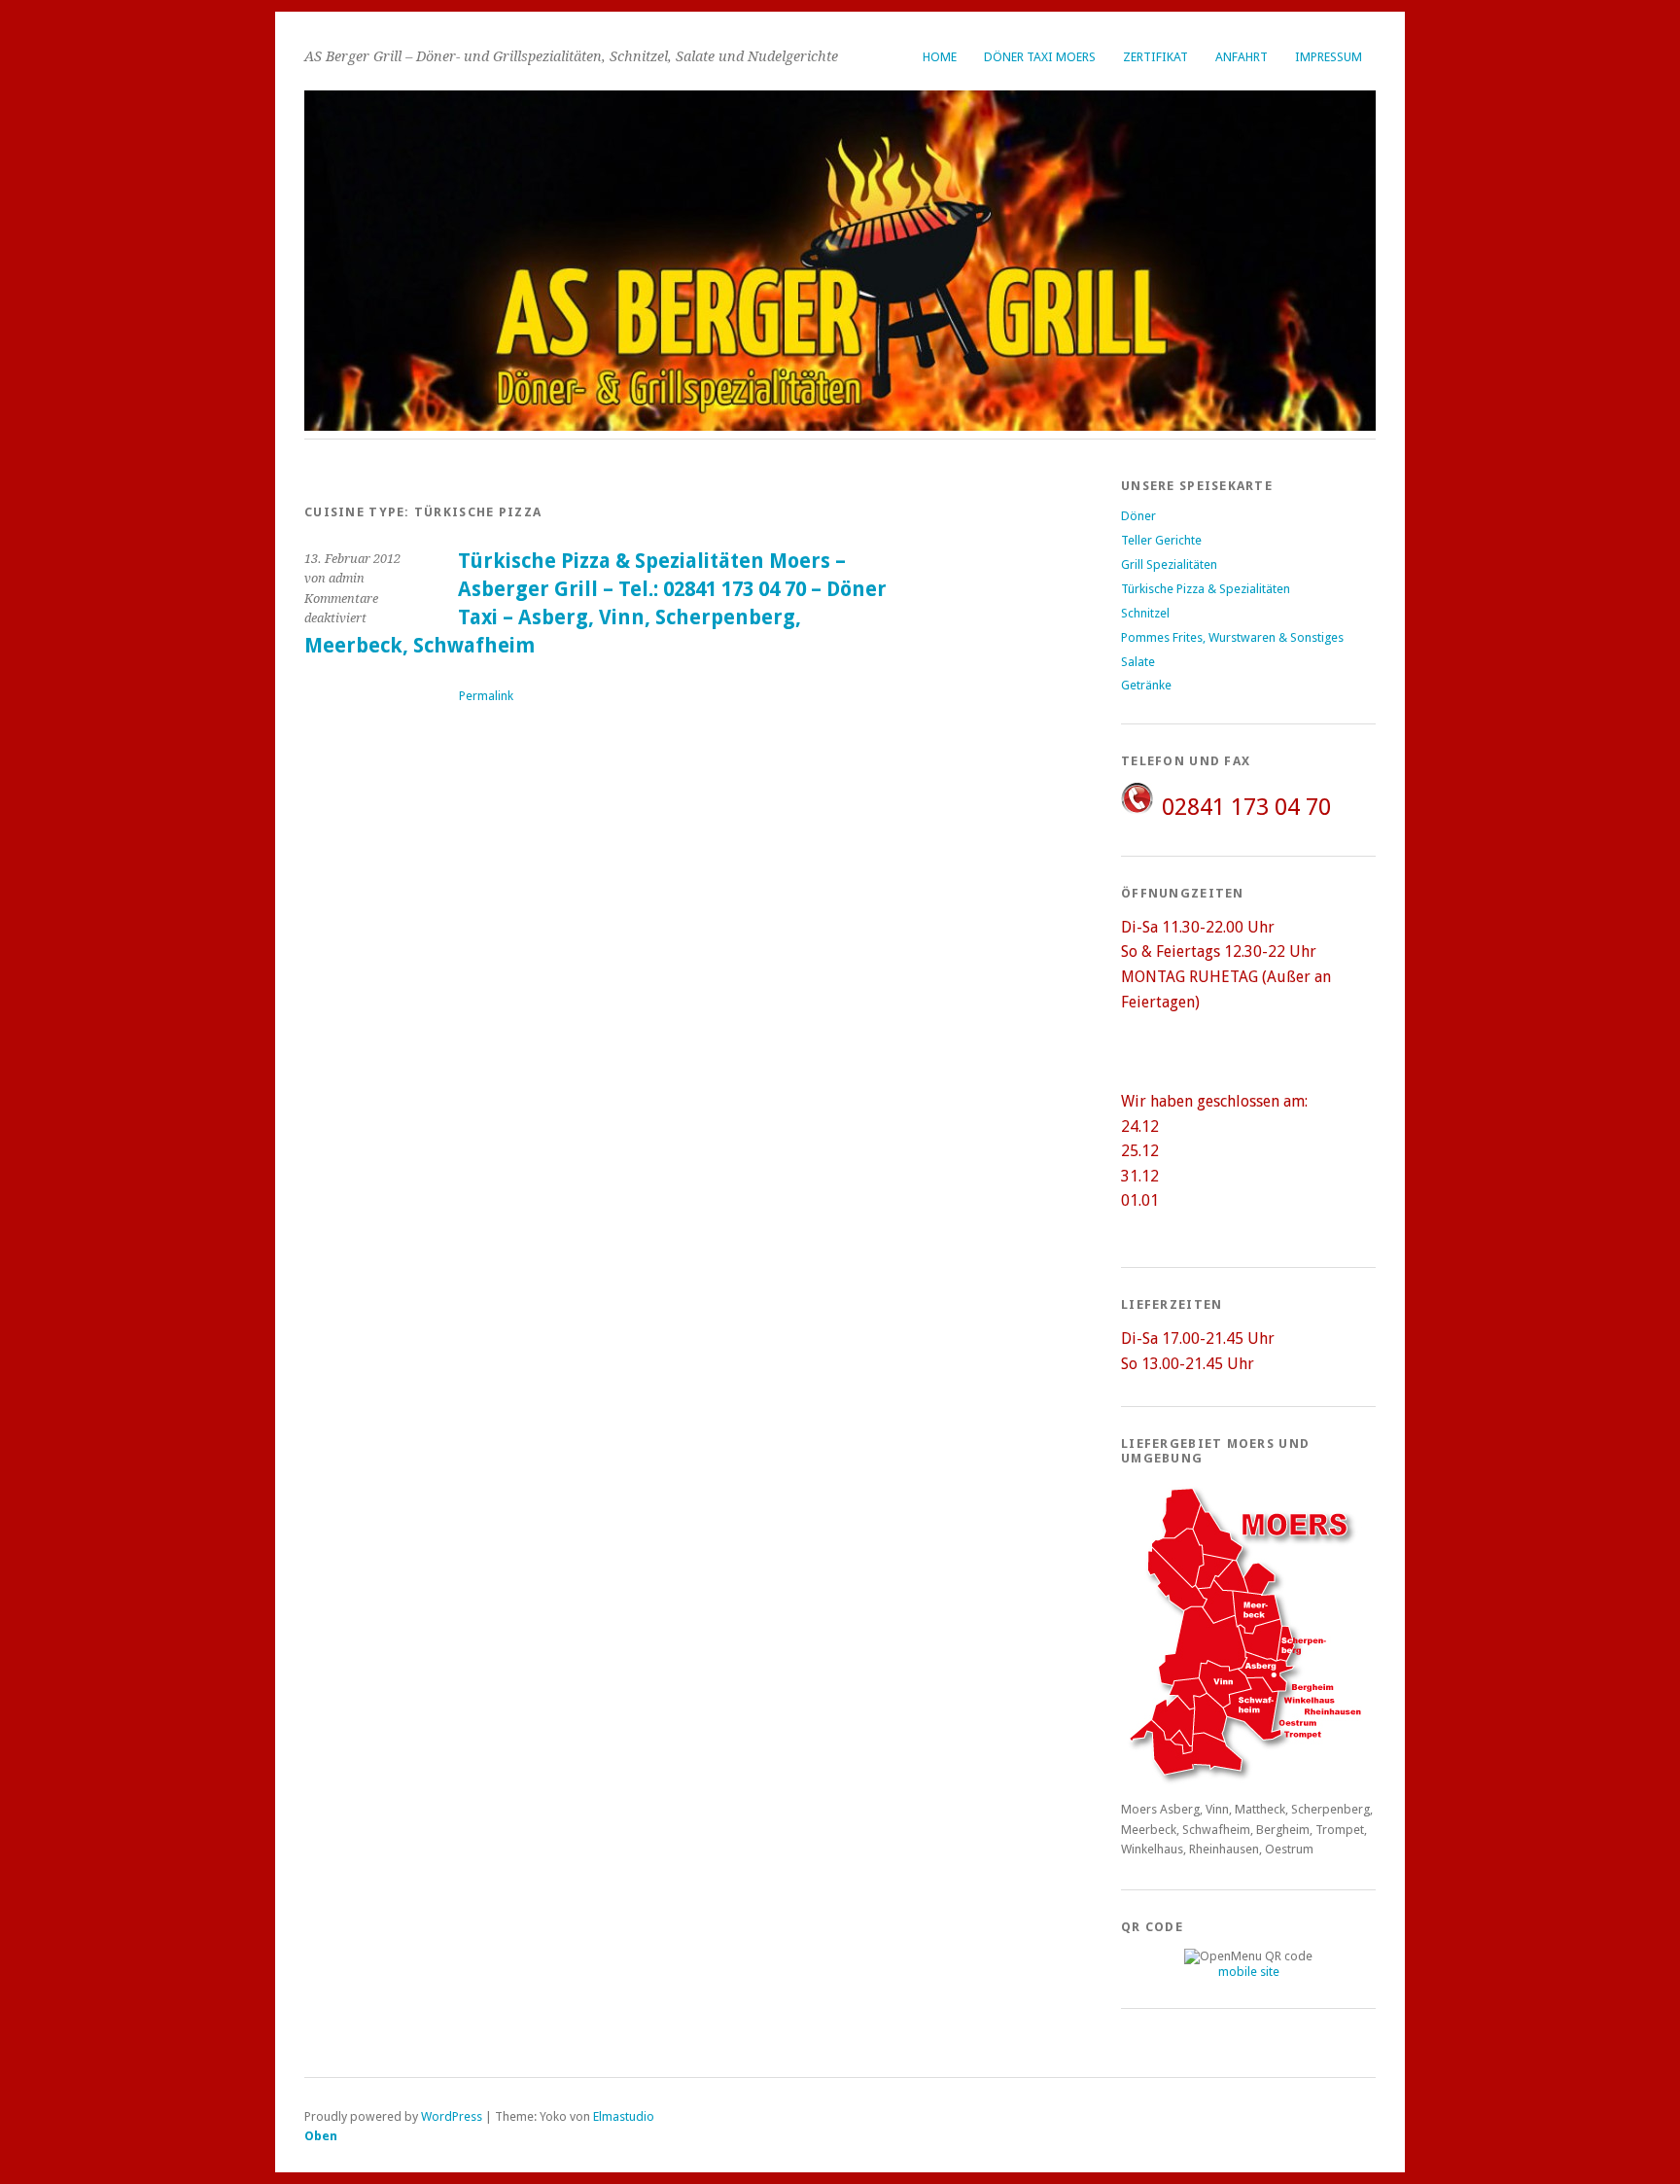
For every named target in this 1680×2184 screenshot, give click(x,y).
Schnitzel (1145, 613)
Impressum (1329, 57)
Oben (321, 2136)
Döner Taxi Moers (1040, 57)
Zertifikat (1155, 57)
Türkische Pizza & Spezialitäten (1206, 589)
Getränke (1146, 685)
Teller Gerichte (1161, 540)
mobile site (1249, 1972)
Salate (1138, 662)
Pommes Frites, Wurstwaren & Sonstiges (1232, 637)
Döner (1138, 516)
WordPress (452, 2116)
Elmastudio (624, 2116)
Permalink (486, 696)
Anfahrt (1242, 57)
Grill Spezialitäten (1169, 564)
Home (940, 57)
